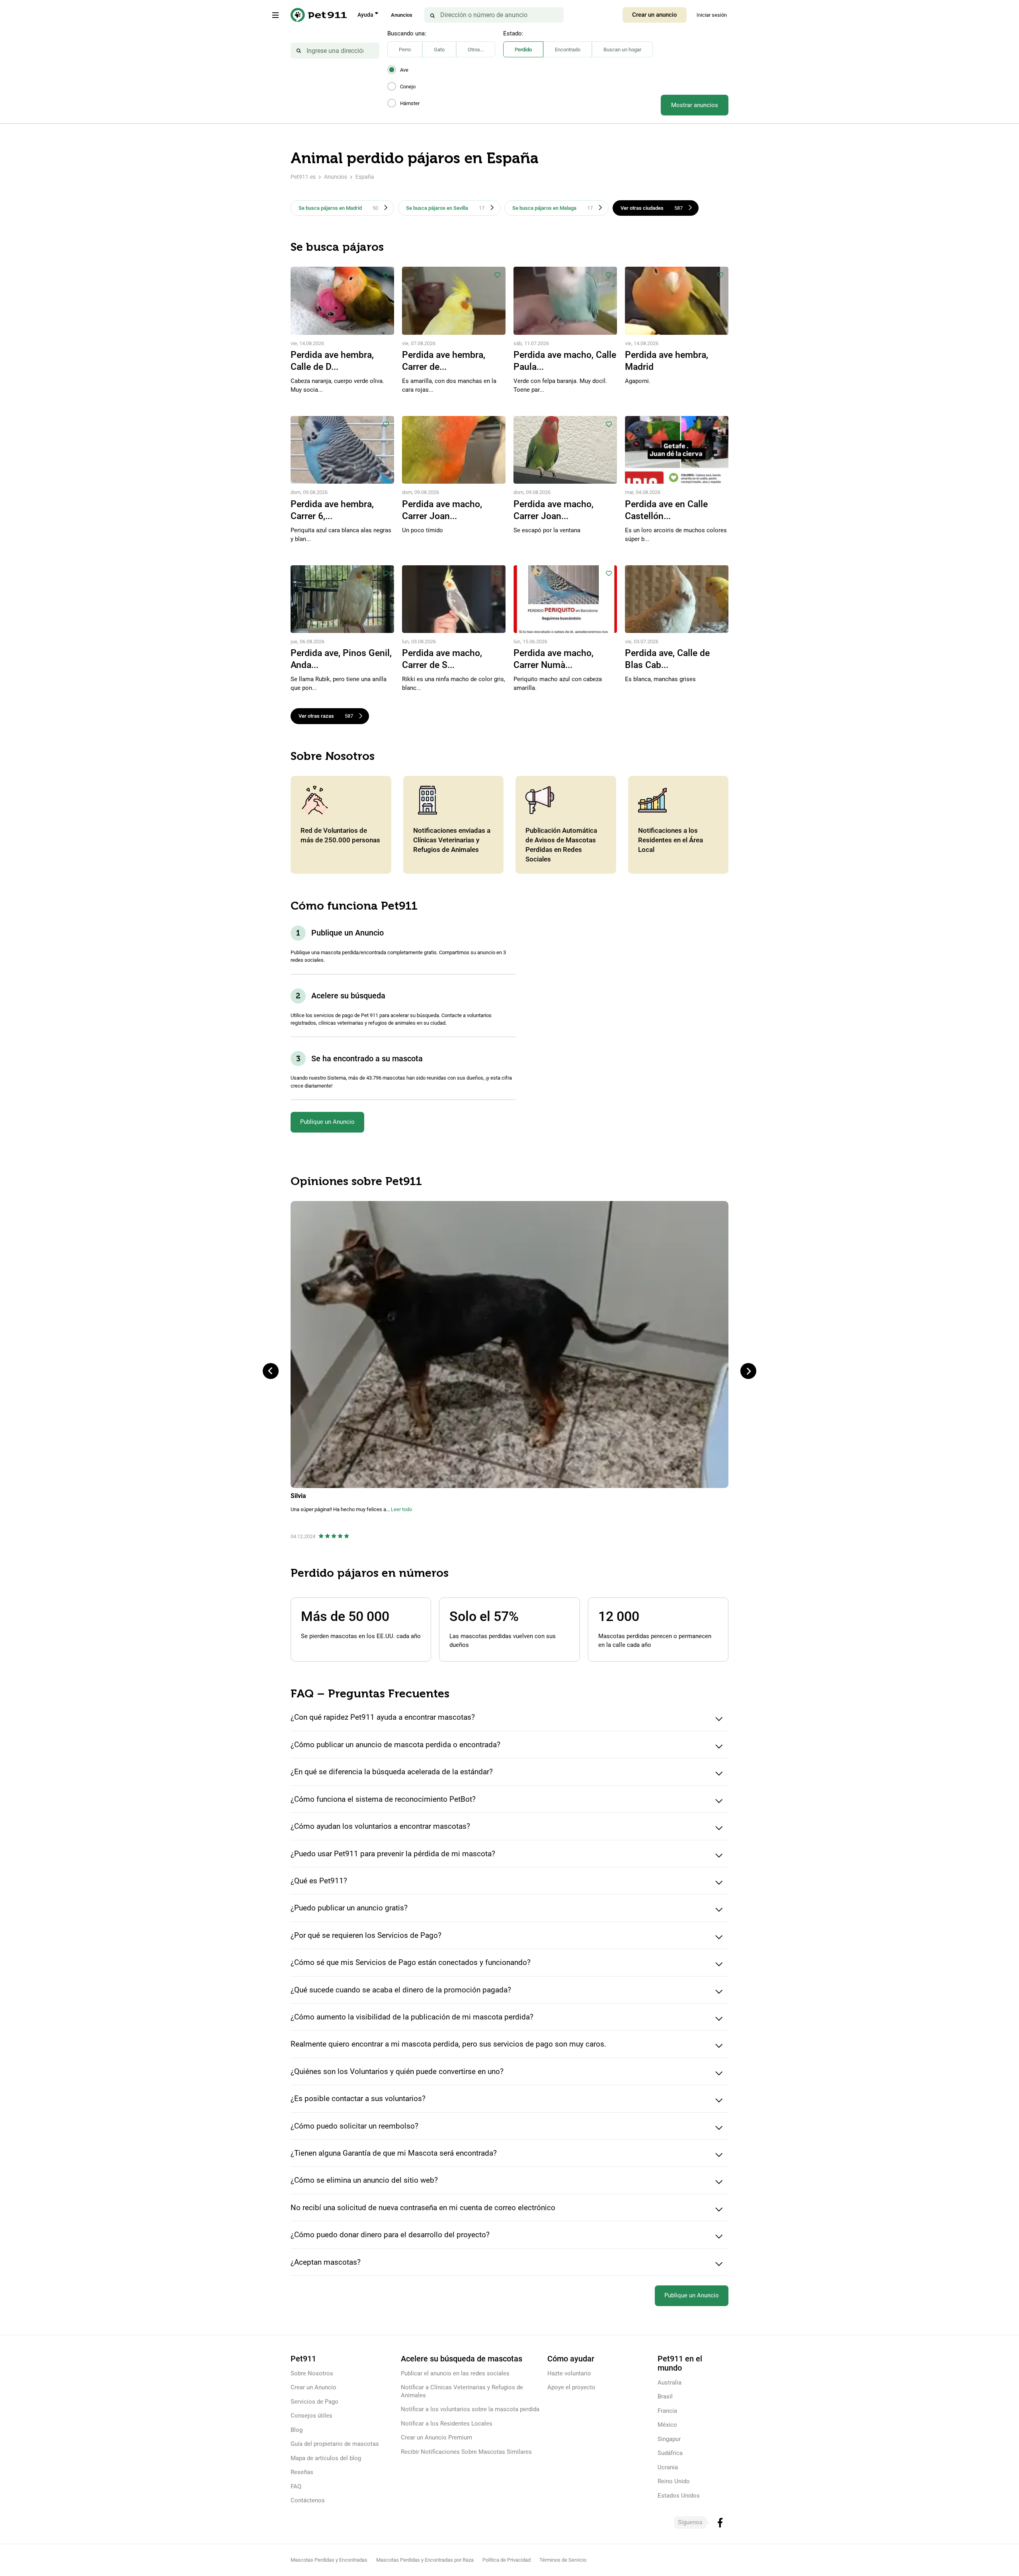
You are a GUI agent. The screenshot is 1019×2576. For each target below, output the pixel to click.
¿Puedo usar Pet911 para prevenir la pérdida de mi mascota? (393, 1854)
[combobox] (335, 51)
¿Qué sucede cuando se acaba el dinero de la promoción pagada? (401, 1990)
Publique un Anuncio (327, 1122)
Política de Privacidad (507, 2560)
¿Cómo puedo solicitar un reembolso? (354, 2126)
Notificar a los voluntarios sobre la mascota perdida (470, 2409)
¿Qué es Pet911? (319, 1881)
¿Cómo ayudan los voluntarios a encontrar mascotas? (380, 1826)
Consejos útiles (311, 2416)
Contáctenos (308, 2500)
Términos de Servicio (563, 2560)
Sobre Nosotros (312, 2373)
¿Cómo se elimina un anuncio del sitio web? (364, 2180)
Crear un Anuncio (313, 2387)
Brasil (665, 2396)
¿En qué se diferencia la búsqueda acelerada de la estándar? (392, 1772)
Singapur (669, 2439)
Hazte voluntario (569, 2373)
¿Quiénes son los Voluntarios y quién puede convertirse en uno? (397, 2071)
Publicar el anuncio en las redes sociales (455, 2373)
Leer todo (401, 1509)
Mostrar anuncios (695, 105)
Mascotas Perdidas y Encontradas (329, 2560)
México (667, 2425)
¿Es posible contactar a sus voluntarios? (358, 2098)
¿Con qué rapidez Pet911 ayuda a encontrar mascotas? (383, 1717)
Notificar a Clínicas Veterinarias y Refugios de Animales (462, 2391)
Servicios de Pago (314, 2402)
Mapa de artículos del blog (326, 2458)
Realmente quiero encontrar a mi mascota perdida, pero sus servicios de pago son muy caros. (448, 2044)
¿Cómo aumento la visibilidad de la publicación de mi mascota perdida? (412, 2017)
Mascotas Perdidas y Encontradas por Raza (425, 2560)
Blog (297, 2430)
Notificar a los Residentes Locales (447, 2424)
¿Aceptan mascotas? (326, 2262)
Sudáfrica (670, 2453)
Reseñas (302, 2472)
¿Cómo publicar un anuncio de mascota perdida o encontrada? (395, 1745)
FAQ (296, 2486)
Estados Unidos (679, 2496)
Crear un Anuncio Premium (436, 2437)
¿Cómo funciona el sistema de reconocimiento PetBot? (383, 1799)
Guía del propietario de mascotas (335, 2444)
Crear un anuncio (655, 15)
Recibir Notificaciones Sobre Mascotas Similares (466, 2452)
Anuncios (402, 15)
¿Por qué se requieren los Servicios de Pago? (366, 1935)
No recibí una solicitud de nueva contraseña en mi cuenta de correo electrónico (423, 2208)
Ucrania (668, 2467)
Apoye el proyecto (571, 2387)
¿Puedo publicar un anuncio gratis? (349, 1908)
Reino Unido (674, 2481)
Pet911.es (303, 177)
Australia (670, 2383)
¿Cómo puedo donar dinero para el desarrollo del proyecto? (390, 2235)
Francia (667, 2411)
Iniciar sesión (712, 15)
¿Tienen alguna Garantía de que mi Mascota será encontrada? (394, 2153)
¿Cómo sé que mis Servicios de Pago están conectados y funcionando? (411, 1962)
